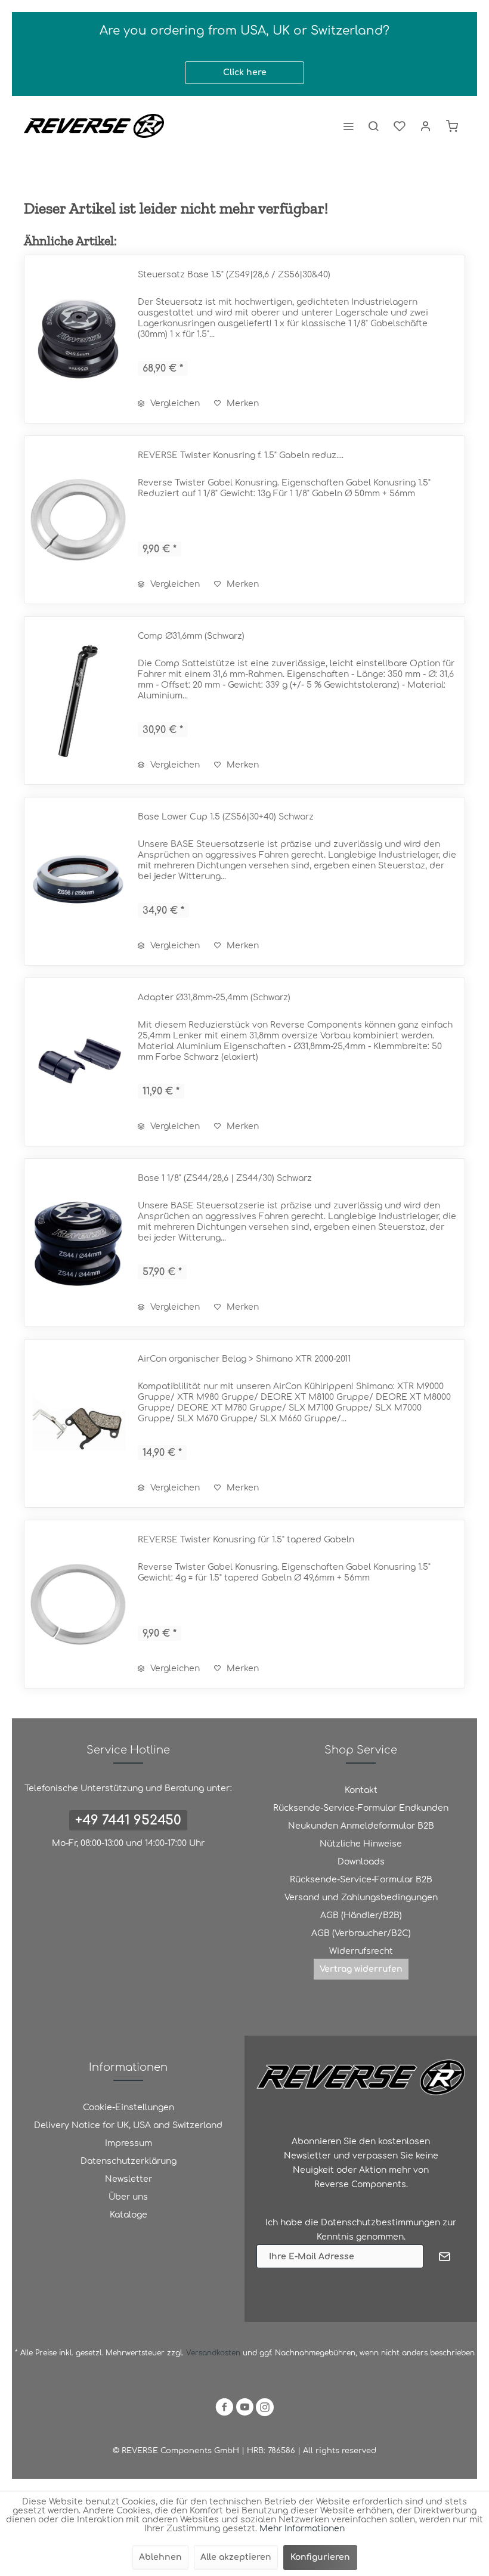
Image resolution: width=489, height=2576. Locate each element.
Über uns (128, 2197)
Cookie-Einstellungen (129, 2108)
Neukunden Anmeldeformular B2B (361, 1826)
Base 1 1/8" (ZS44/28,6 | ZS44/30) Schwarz (225, 1178)
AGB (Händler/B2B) (361, 1915)
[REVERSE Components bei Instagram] (265, 2409)
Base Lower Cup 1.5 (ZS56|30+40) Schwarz (226, 817)
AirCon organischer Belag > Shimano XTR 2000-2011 (244, 1359)
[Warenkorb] (452, 126)
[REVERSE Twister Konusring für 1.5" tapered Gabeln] (78, 1604)
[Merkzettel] (400, 126)
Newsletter (129, 2179)
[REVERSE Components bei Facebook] (224, 2409)
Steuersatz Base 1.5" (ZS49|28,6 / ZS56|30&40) (234, 275)
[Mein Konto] (426, 126)
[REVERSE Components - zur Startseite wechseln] (94, 126)
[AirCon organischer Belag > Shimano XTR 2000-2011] (78, 1423)
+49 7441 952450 (128, 1820)
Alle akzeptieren (236, 2557)
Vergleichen (174, 403)
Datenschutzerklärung (129, 2161)
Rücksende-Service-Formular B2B (361, 1880)
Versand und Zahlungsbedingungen (361, 1898)
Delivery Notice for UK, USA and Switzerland (128, 2125)
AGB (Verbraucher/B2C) (361, 1933)
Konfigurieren (320, 2557)
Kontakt (361, 1790)
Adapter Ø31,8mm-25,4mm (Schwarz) (214, 998)
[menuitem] (348, 126)
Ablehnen (160, 2557)
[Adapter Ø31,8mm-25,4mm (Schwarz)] (78, 1062)
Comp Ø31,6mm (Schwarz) (191, 636)
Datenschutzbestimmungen (380, 2223)
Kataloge (129, 2215)
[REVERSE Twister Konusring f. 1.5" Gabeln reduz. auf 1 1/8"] (78, 520)
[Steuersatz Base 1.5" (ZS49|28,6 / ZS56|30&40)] (78, 339)
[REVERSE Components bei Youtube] (244, 2409)
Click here (245, 72)
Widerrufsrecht (361, 1951)
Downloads (361, 1862)
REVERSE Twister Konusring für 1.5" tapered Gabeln (246, 1540)
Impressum (129, 2143)
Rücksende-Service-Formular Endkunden (361, 1808)
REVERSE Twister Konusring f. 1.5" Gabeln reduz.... (241, 455)
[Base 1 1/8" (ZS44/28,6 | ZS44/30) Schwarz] (78, 1243)
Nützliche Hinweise (361, 1844)
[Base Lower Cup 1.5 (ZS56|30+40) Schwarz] (78, 881)
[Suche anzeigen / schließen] (373, 126)
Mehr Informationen (302, 2529)
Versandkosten (213, 2353)
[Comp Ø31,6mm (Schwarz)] (78, 701)
